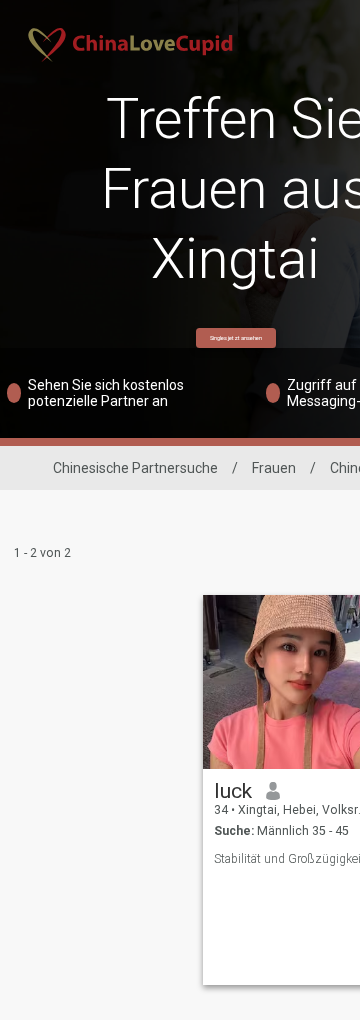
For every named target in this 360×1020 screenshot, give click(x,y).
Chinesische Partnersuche (135, 468)
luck (233, 791)
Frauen (274, 468)
